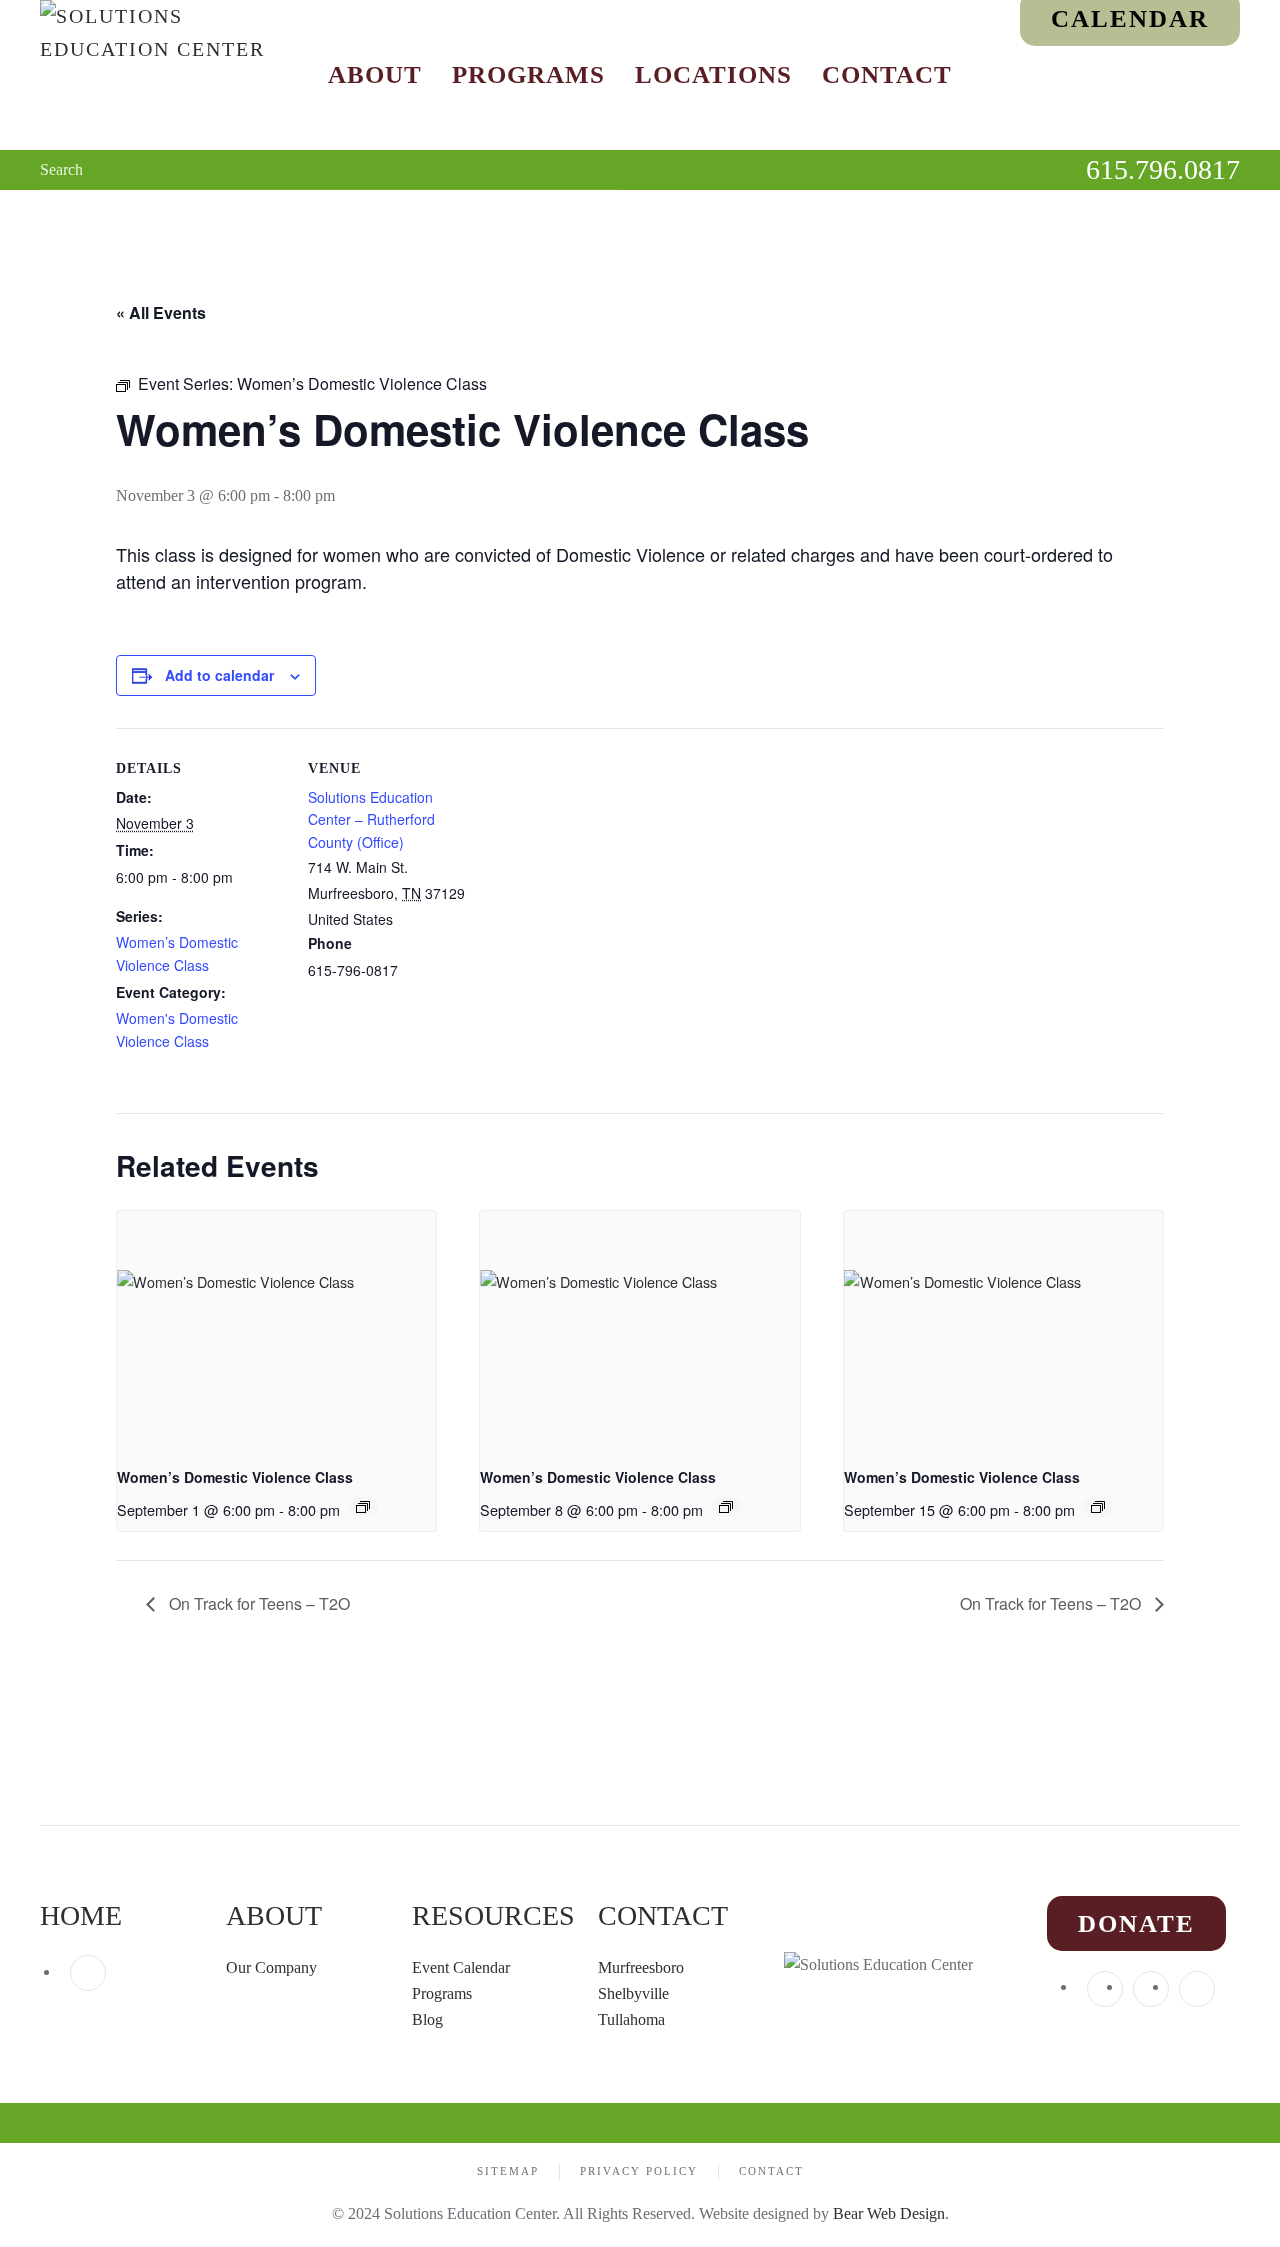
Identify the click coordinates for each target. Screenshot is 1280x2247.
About (375, 74)
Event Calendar (461, 1967)
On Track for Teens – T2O (257, 1603)
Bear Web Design (889, 2213)
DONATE (1136, 1923)
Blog (427, 2019)
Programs (528, 74)
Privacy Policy (639, 2171)
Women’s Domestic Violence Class (235, 1477)
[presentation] (276, 1331)
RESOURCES (493, 1915)
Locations (713, 74)
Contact (887, 74)
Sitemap (508, 2171)
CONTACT (663, 1915)
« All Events (161, 312)
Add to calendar (219, 675)
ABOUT (274, 1915)
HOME (81, 1915)
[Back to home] (165, 75)
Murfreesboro (641, 1967)
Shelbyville (633, 1993)
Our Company (273, 1967)
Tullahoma (631, 2019)
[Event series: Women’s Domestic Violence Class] (363, 1507)
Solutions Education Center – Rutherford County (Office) (371, 820)
